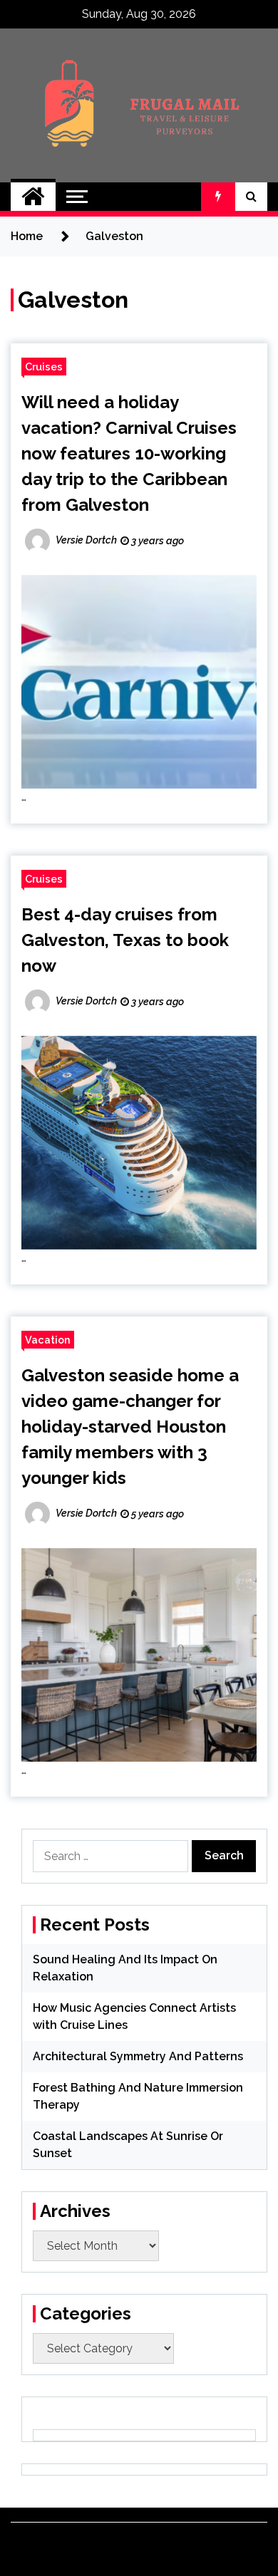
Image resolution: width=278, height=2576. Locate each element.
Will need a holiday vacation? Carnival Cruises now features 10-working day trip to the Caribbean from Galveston (129, 453)
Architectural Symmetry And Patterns (138, 2056)
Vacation (48, 1340)
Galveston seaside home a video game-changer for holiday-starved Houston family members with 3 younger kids (130, 1427)
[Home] (33, 197)
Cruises (44, 367)
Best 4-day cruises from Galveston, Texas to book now (125, 940)
